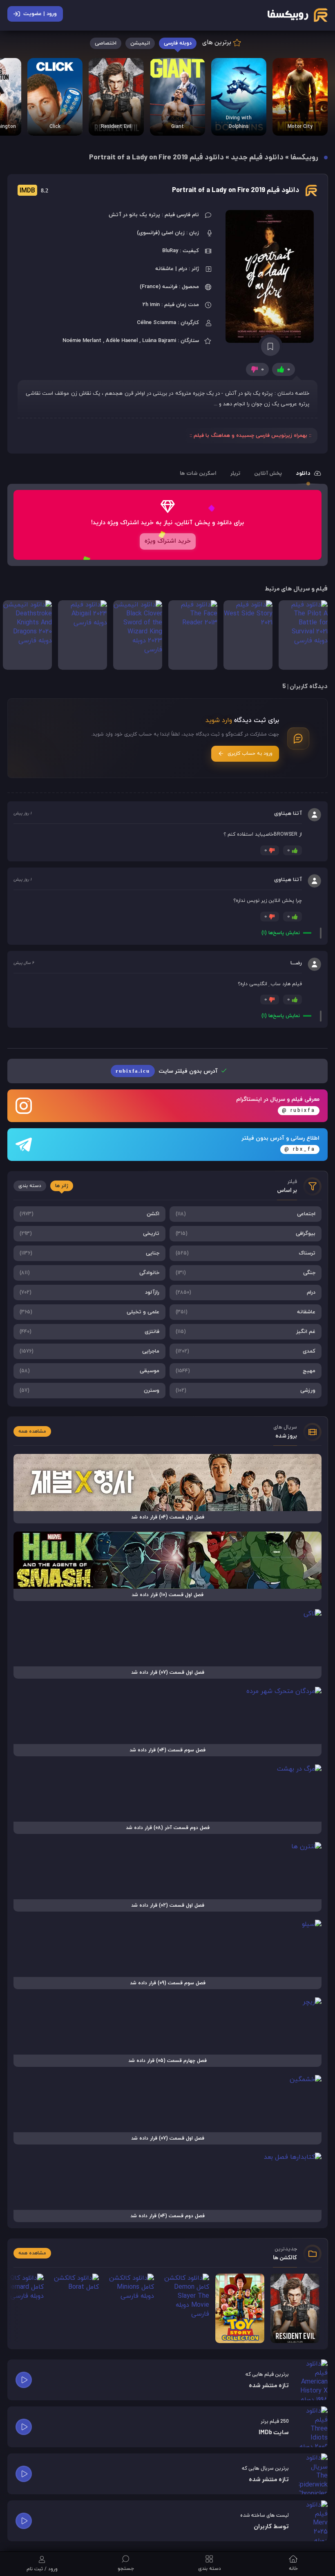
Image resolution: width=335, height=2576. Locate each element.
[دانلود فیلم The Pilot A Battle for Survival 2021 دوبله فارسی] (303, 635)
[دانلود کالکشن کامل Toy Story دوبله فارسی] (240, 2308)
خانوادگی (89, 1273)
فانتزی (89, 1332)
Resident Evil (116, 127)
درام (246, 1292)
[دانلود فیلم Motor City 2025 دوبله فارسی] (300, 97)
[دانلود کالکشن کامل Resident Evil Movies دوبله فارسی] (116, 97)
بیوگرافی (246, 1234)
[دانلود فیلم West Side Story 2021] (248, 635)
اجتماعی (246, 1214)
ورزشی (246, 1391)
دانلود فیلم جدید (257, 158)
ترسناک (246, 1253)
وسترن (89, 1391)
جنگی (246, 1273)
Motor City (300, 127)
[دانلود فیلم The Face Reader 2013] (193, 635)
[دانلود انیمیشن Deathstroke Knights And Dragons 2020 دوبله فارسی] (27, 635)
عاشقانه (246, 1312)
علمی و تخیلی (89, 1312)
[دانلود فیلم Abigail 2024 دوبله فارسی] (83, 635)
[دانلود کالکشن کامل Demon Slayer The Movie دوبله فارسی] (185, 2308)
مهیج (246, 1371)
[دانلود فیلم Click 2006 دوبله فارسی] (55, 97)
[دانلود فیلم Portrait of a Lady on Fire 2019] (270, 276)
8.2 (34, 191)
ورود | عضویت (40, 14)
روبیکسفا (304, 158)
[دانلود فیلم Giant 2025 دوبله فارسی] (178, 97)
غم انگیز (246, 1332)
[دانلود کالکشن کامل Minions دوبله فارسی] (130, 2308)
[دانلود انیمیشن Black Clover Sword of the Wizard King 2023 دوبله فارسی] (138, 635)
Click (55, 127)
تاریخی (89, 1234)
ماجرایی (89, 1351)
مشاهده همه (32, 1431)
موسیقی (89, 1371)
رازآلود (89, 1292)
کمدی (246, 1351)
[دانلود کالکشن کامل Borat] (74, 2308)
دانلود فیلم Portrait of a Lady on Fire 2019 (236, 191)
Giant (178, 127)
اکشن (89, 1214)
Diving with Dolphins (239, 123)
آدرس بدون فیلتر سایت (167, 1071)
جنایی (89, 1253)
